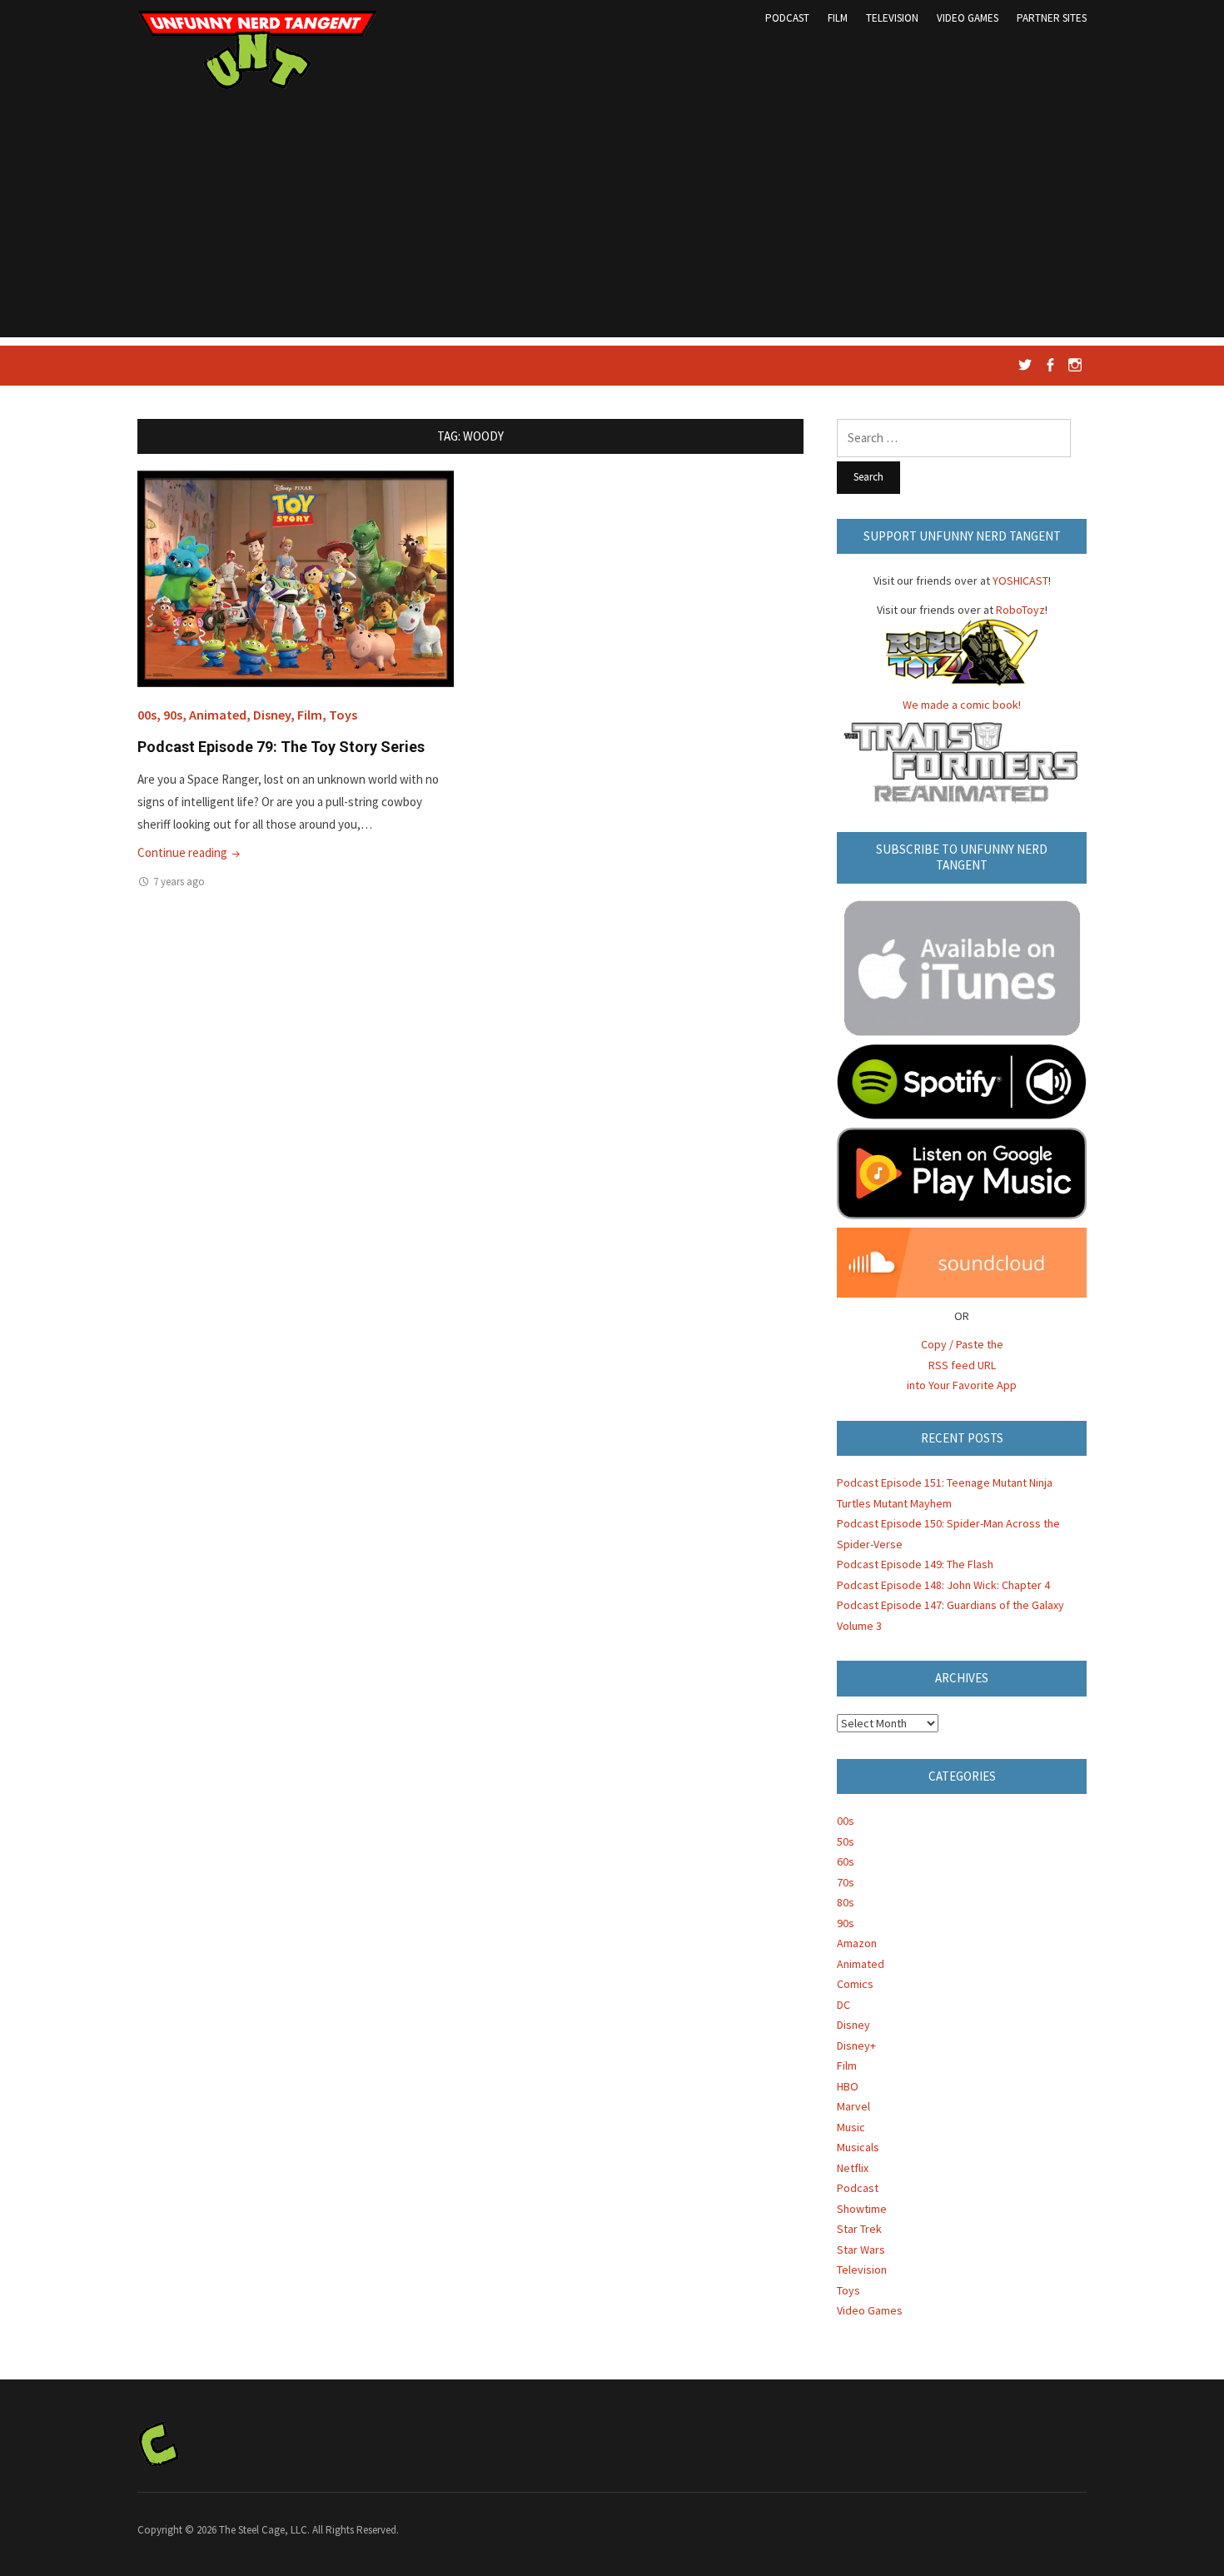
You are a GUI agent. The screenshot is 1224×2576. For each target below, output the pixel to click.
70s (846, 1882)
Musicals (858, 2147)
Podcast (787, 18)
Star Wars (861, 2250)
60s (846, 1861)
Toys (343, 715)
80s (846, 1902)
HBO (848, 2086)
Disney (272, 715)
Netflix (853, 2168)
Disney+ (856, 2045)
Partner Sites (1052, 18)
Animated (218, 715)
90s (173, 715)
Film (838, 18)
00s (147, 715)
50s (846, 1841)
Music (851, 2127)
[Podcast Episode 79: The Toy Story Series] (296, 578)
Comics (855, 1984)
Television (892, 18)
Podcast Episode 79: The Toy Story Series (281, 747)
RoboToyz (1020, 610)
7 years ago (179, 882)
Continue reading (190, 852)
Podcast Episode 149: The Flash (915, 1564)
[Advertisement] (612, 221)
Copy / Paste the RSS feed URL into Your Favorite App (962, 1365)
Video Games (968, 18)
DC (843, 2005)
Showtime (862, 2209)
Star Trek (859, 2229)
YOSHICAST (1020, 580)
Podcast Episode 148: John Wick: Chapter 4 (943, 1585)
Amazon (857, 1943)
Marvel (853, 2106)
